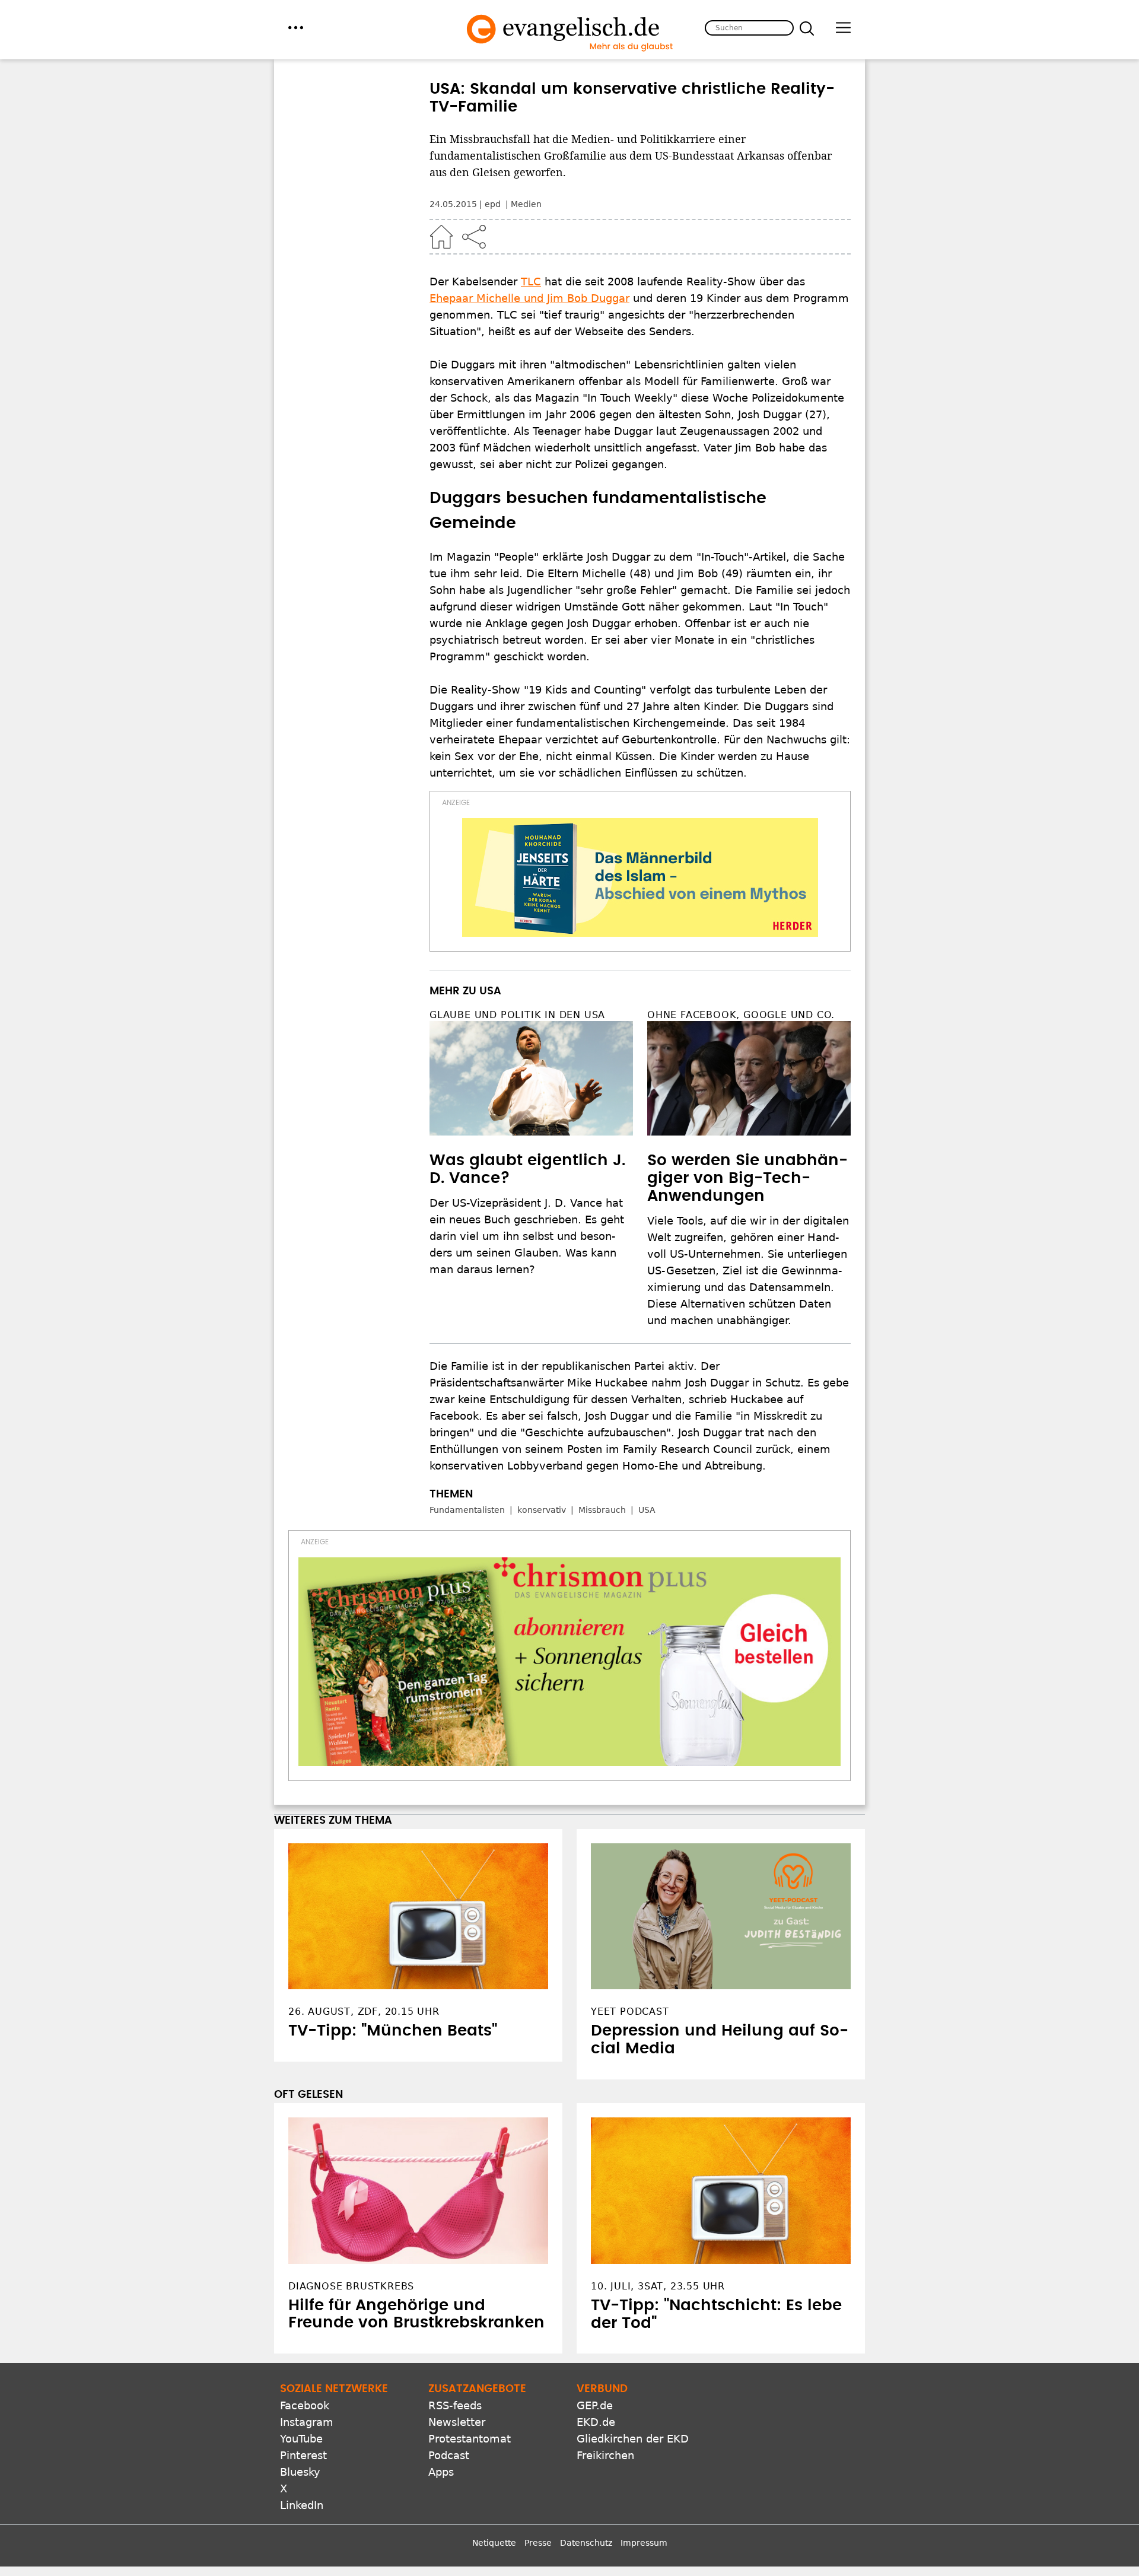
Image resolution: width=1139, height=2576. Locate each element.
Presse (538, 2543)
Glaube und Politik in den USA (517, 1015)
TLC (531, 282)
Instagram (307, 2422)
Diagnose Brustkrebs (351, 2286)
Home (441, 237)
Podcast (449, 2455)
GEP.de (595, 2405)
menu (296, 28)
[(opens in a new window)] (640, 877)
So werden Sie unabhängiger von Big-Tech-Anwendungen (747, 1178)
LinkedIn (302, 2505)
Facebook (305, 2405)
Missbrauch (602, 1510)
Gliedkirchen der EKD (633, 2439)
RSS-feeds (455, 2405)
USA (647, 1510)
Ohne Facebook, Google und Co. (741, 1015)
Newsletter (457, 2422)
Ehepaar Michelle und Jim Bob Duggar (529, 298)
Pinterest (303, 2455)
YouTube (301, 2439)
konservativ (542, 1510)
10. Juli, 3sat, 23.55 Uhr (658, 2286)
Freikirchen (605, 2455)
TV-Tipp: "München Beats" (393, 2031)
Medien (526, 204)
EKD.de (596, 2422)
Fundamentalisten (467, 1510)
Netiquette (494, 2543)
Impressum (644, 2543)
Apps (441, 2472)
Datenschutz (586, 2543)
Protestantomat (470, 2439)
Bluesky (300, 2472)
